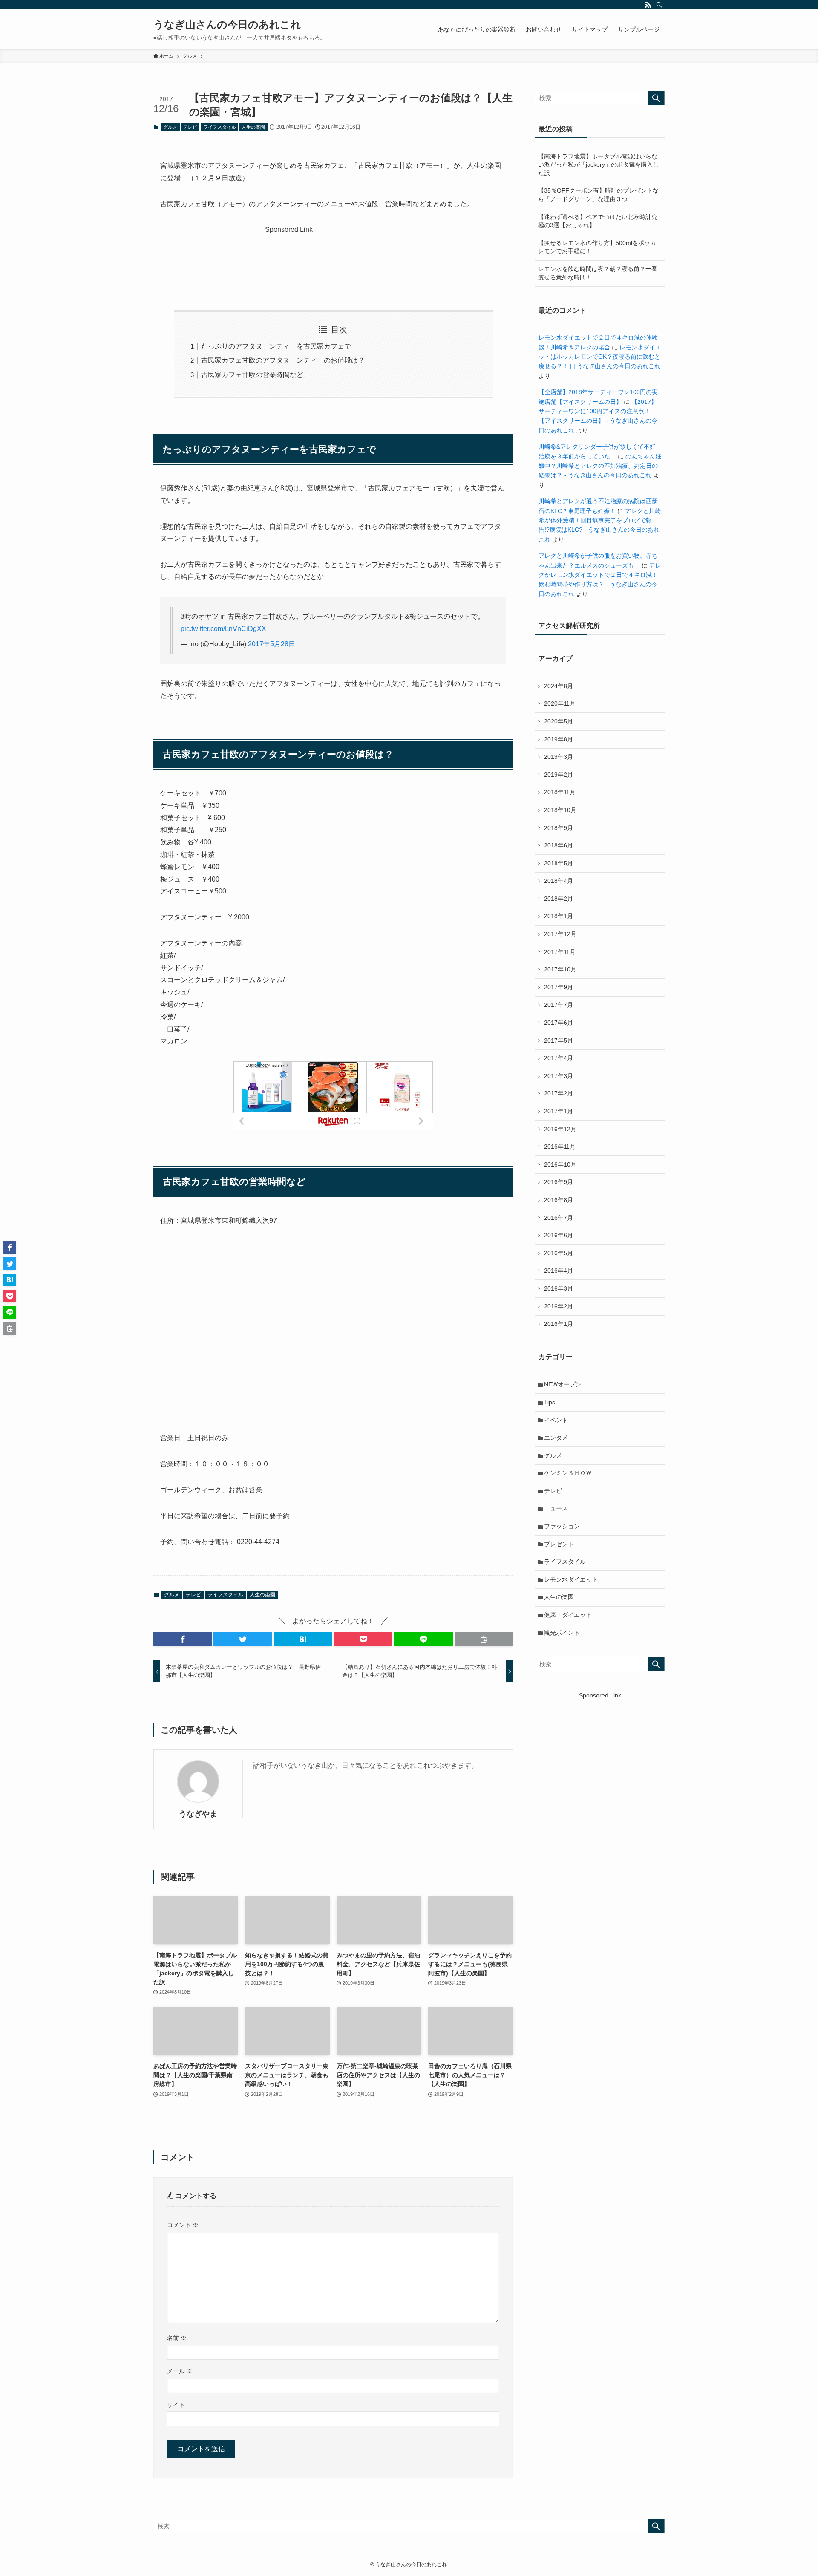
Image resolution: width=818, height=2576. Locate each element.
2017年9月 (559, 987)
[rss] (648, 5)
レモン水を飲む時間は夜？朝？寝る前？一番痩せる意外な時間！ (598, 273)
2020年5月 (559, 721)
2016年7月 (559, 1218)
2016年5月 (559, 1253)
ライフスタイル (220, 127)
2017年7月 (559, 1005)
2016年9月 (559, 1182)
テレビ (190, 127)
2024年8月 (559, 686)
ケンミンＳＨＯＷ (568, 1473)
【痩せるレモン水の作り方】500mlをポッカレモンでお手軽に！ (597, 247)
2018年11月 (560, 792)
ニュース (556, 1508)
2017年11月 (560, 952)
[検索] (659, 5)
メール (180, 2371)
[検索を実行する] (656, 98)
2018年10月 (560, 810)
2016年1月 (559, 1324)
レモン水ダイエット (571, 1579)
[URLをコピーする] (484, 1639)
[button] (183, 1639)
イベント (556, 1420)
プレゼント (559, 1544)
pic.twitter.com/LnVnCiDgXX (223, 629)
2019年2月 (559, 775)
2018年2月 (559, 899)
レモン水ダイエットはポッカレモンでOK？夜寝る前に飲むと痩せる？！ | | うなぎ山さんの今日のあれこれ (600, 357)
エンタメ (556, 1438)
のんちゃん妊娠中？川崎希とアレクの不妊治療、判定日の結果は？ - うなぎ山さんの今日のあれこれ (600, 466)
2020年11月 (560, 703)
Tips (550, 1402)
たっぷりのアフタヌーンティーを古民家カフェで (276, 346)
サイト (176, 2405)
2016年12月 (560, 1129)
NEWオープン (563, 1384)
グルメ (170, 127)
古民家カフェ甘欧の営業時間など (252, 375)
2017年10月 (560, 969)
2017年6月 (559, 1023)
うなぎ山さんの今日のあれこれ (227, 25)
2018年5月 (559, 863)
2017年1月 (559, 1111)
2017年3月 (559, 1076)
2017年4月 (559, 1058)
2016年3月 (559, 1288)
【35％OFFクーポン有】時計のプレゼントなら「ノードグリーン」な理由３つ (598, 195)
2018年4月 (559, 881)
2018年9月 (559, 828)
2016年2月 (559, 1306)
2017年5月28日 (272, 644)
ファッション (562, 1526)
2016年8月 (559, 1200)
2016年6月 (559, 1235)
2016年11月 (560, 1147)
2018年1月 (559, 916)
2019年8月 (559, 739)
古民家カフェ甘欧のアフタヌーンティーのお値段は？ (283, 360)
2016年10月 (560, 1164)
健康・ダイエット (568, 1615)
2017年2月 (559, 1093)
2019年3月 (559, 757)
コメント (183, 2225)
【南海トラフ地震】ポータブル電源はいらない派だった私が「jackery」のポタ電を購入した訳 (598, 165)
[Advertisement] (333, 257)
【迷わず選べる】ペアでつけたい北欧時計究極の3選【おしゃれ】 (598, 221)
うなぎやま (198, 1814)
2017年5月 (559, 1040)
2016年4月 (559, 1271)
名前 (177, 2338)
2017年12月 (560, 934)
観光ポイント (562, 1633)
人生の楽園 (253, 127)
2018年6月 (559, 845)
